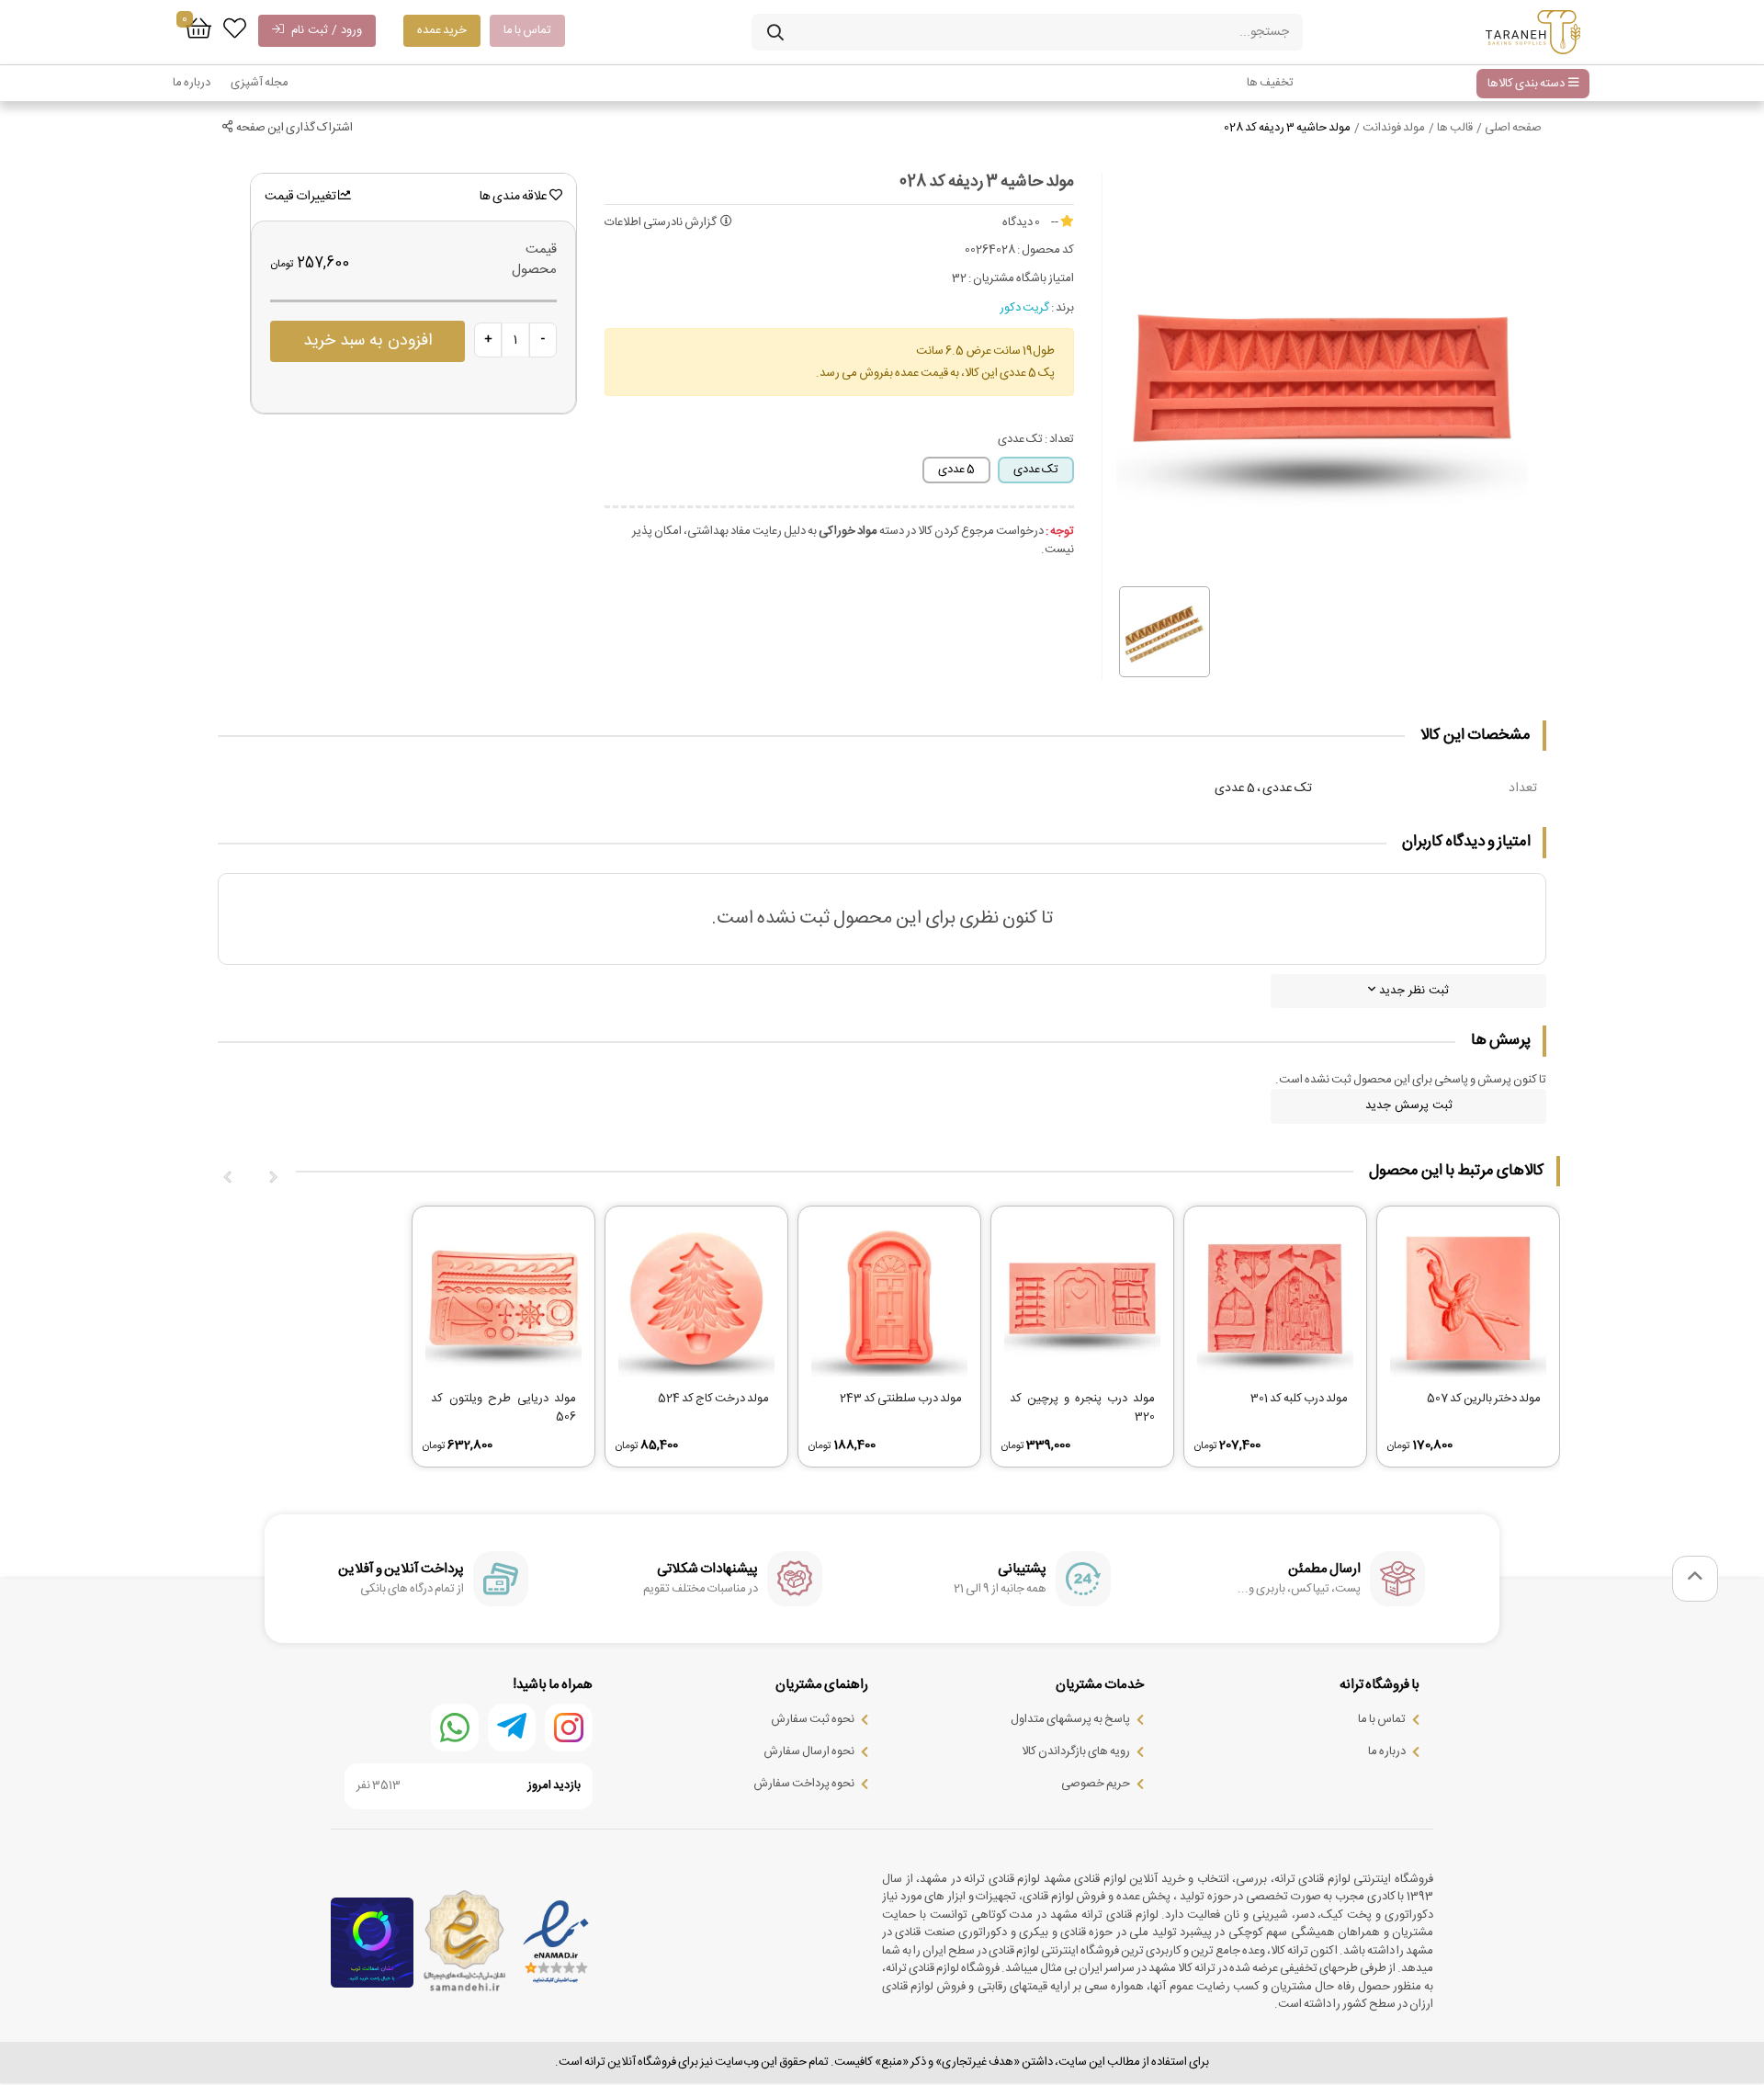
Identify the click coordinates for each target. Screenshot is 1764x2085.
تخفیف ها (1270, 83)
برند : (1063, 309)
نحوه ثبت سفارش (813, 1719)
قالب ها (1455, 128)
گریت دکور (1024, 308)
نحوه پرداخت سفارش (804, 1784)
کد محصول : (1046, 251)
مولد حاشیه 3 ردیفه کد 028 (1287, 128)
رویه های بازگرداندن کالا (1076, 1751)
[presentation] (273, 1178)
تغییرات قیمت (301, 197)
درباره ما (192, 83)
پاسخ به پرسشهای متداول (1070, 1719)
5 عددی (956, 470)
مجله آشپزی (260, 83)
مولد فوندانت (1394, 128)
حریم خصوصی (1096, 1784)
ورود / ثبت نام (323, 30)
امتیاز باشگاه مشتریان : (1021, 279)
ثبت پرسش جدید (1409, 1105)
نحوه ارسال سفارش (809, 1751)
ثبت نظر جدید (1412, 991)
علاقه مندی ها (514, 197)
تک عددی (1036, 470)
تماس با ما (527, 30)
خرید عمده (442, 30)
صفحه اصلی (1513, 128)
